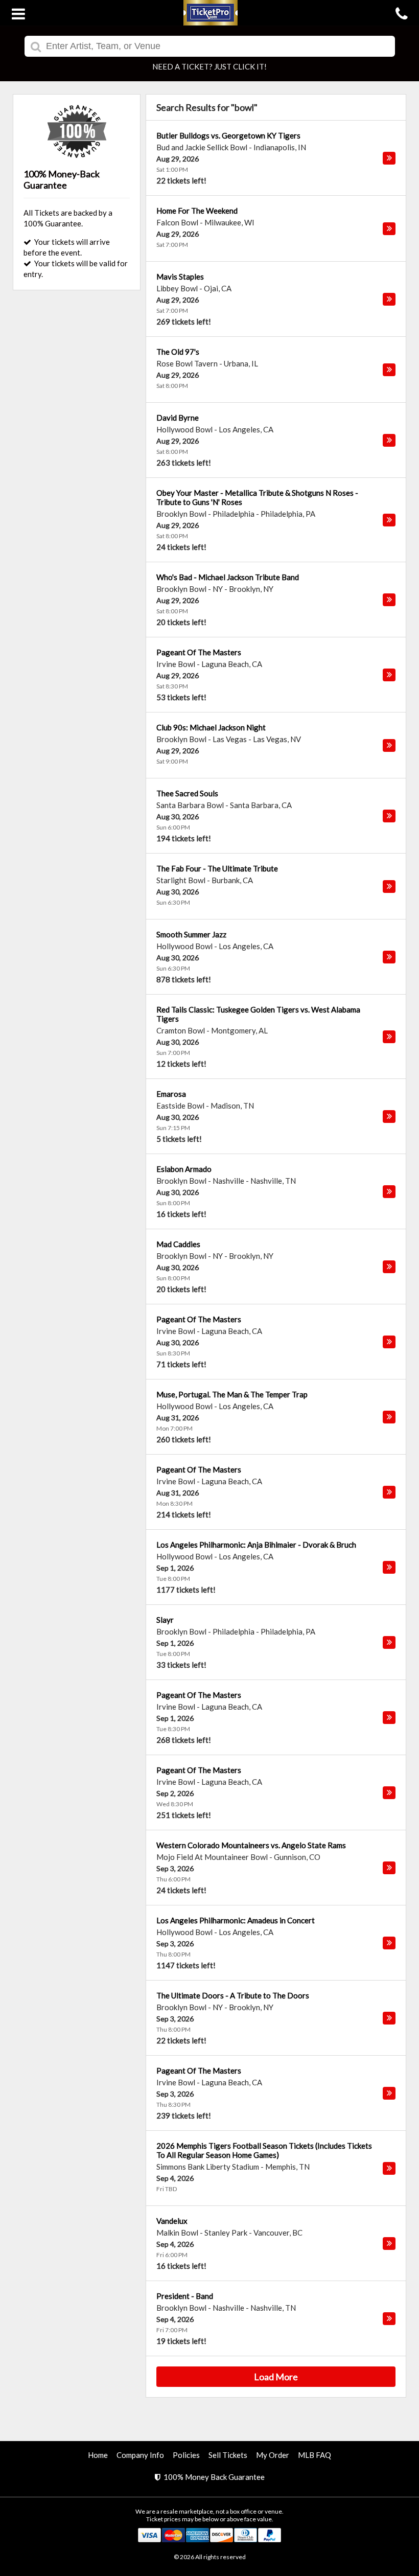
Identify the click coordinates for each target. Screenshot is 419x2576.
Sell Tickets (228, 2455)
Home (98, 2455)
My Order (273, 2455)
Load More (276, 2377)
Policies (186, 2455)
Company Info (140, 2455)
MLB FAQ (315, 2455)
